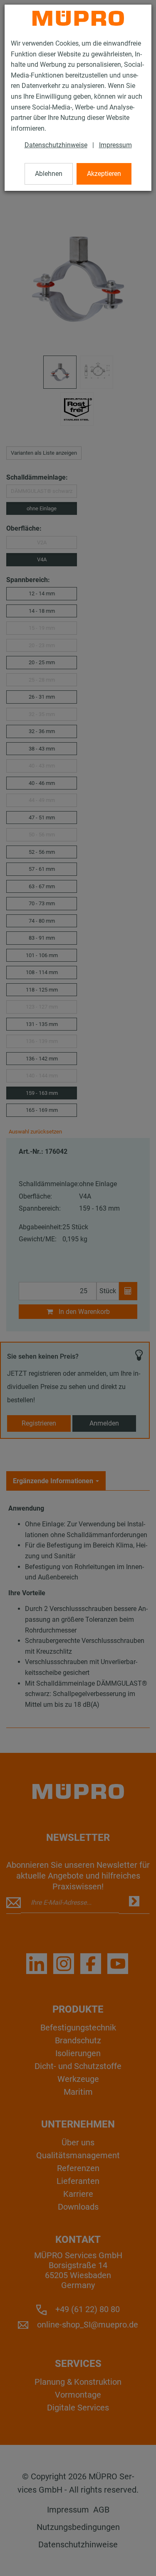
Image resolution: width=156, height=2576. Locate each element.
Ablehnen (49, 174)
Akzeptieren (104, 174)
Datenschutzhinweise (56, 145)
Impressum (115, 145)
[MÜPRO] (78, 18)
